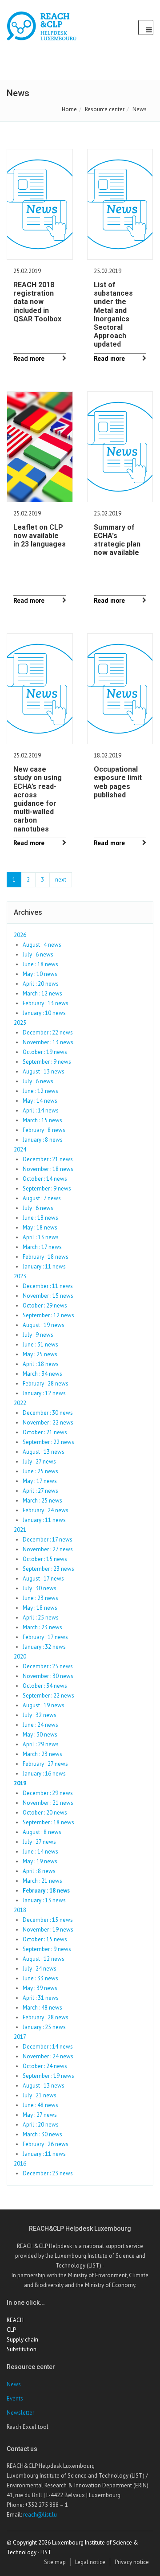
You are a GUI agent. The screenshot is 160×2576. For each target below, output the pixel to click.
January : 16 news (44, 1774)
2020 (20, 1657)
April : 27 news (40, 1491)
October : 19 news (45, 1052)
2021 (20, 1530)
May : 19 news (40, 1861)
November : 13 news (48, 1042)
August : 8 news (42, 1832)
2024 (20, 1149)
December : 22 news (48, 1032)
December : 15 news (48, 1920)
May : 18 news (40, 1228)
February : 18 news (46, 1257)
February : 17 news (45, 1637)
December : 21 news (48, 1159)
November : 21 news (48, 1803)
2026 (20, 935)
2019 (20, 1783)
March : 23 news (42, 1627)
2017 (20, 2037)
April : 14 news (41, 1110)
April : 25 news (41, 1618)
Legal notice (90, 2562)
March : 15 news (42, 1120)
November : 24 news (48, 2056)
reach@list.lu (40, 2515)
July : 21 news (40, 2095)
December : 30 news (48, 1413)
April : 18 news (41, 1364)
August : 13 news (44, 1071)
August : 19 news (44, 1325)
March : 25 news (42, 1501)
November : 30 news (48, 1676)
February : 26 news (46, 2144)
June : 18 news (40, 964)
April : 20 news (41, 984)
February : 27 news (45, 1764)
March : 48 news (42, 2008)
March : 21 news (42, 1881)
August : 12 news (44, 1959)
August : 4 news (42, 945)
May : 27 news (40, 2115)
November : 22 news (48, 1423)
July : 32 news (40, 1715)
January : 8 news (43, 1140)
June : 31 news (40, 1345)
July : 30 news (40, 1588)
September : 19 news (48, 2076)
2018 (20, 1910)
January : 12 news (44, 1393)
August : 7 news (42, 1198)
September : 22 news (48, 1442)
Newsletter (20, 2413)
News (14, 2384)
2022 (20, 1403)
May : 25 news (40, 1354)
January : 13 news (44, 1900)
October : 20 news (45, 1813)
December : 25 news (48, 1666)
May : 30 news (40, 1735)
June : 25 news (40, 1471)
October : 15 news (45, 1559)
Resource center (105, 109)
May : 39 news (40, 1988)
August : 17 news (43, 1579)
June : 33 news (40, 1978)
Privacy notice (132, 2562)
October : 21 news (45, 1432)
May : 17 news (40, 1481)
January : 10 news (44, 1013)
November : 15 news (48, 1296)
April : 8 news (39, 1871)
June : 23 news (40, 1598)
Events (15, 2398)
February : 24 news (46, 1510)
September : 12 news (48, 1315)
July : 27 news (39, 1462)
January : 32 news (44, 1647)
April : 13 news (41, 1237)
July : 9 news (38, 1335)
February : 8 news (44, 1130)
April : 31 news (41, 1998)
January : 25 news (44, 2027)
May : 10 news (40, 974)
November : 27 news (48, 1549)
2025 (20, 1023)
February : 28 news (46, 1384)
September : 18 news (48, 1822)
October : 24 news (45, 2066)
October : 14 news (45, 1179)
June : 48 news (40, 2105)
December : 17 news (48, 1540)
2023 (20, 1276)
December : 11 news (48, 1286)
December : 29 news (48, 1793)
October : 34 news (45, 1686)
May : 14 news (40, 1101)
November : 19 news (48, 1930)
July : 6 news (38, 954)
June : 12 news (40, 1091)
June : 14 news (40, 1852)
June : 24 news (40, 1725)
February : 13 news (46, 1003)
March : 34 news (42, 1374)
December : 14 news (48, 2047)
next (61, 880)
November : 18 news (48, 1169)
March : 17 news (42, 1247)
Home (69, 109)
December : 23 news (48, 2173)
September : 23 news (48, 1569)
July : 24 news (40, 1969)
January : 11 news (44, 1267)
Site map (55, 2562)
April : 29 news (41, 1744)
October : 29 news (45, 1306)
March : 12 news (42, 993)
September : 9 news (47, 1062)
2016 (20, 2164)
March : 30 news (42, 2134)
